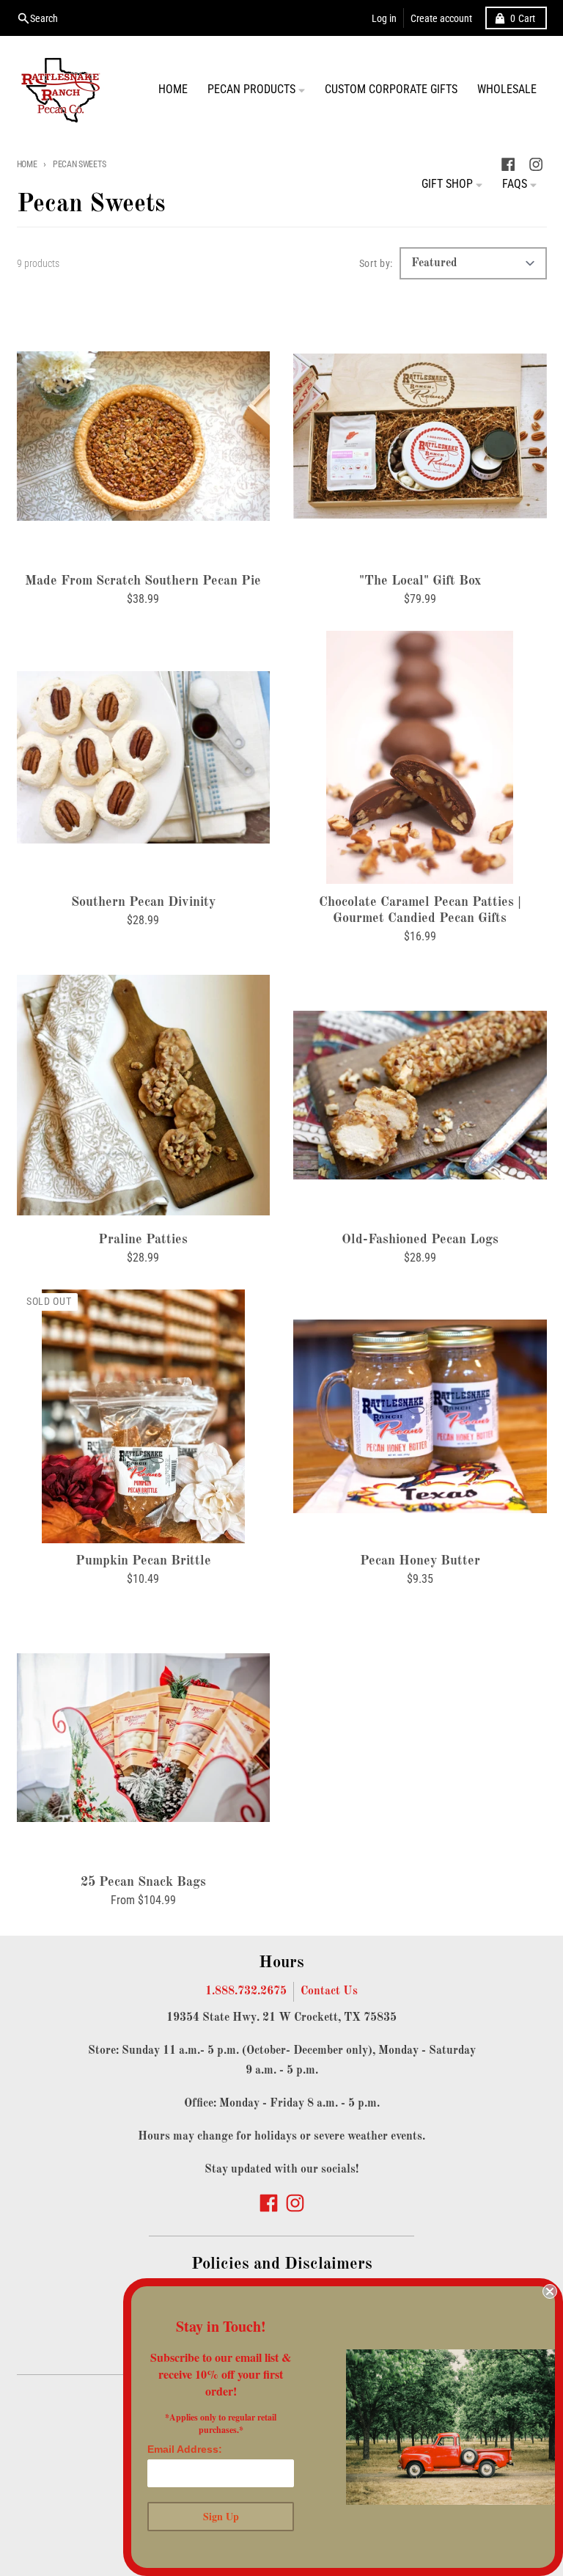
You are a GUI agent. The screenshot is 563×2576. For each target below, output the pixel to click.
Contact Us (329, 1991)
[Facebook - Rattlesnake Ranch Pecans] (269, 2203)
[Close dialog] (550, 2291)
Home (27, 164)
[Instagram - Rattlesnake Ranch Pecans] (295, 2203)
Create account (441, 18)
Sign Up (221, 2516)
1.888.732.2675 (246, 1991)
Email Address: (185, 2449)
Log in (384, 18)
